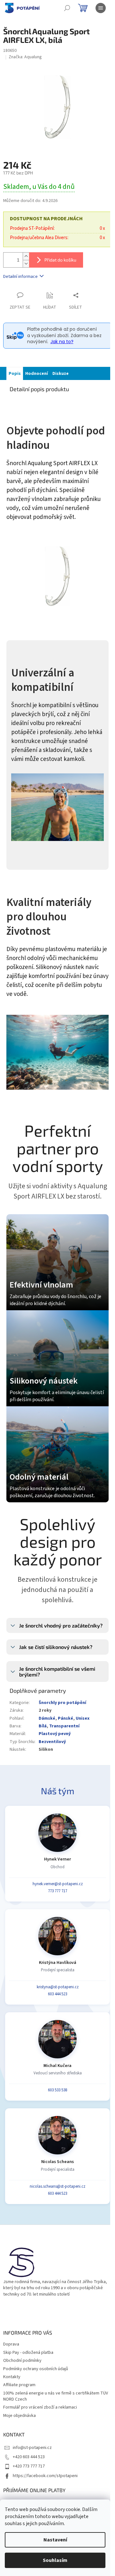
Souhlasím (55, 2560)
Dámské (47, 1718)
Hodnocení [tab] (37, 374)
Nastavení (55, 2540)
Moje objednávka (19, 2416)
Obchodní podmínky (22, 2361)
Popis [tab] (15, 374)
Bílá (43, 1726)
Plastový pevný (55, 1734)
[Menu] (101, 8)
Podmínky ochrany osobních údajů (36, 2369)
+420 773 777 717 (29, 2466)
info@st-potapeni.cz (32, 2448)
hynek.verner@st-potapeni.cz (58, 1884)
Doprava (11, 2344)
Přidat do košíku (60, 260)
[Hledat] (67, 8)
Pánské (65, 1718)
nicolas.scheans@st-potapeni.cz (57, 2186)
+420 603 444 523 (29, 2457)
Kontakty (12, 2377)
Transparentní (64, 1726)
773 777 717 (57, 1891)
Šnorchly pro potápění (62, 1703)
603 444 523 (57, 1994)
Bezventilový (52, 1742)
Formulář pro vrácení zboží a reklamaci (40, 2407)
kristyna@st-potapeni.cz (58, 1987)
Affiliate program (19, 2385)
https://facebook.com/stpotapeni (45, 2476)
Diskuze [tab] (61, 374)
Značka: (25, 57)
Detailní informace (20, 277)
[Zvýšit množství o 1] (26, 256)
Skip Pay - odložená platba (28, 2353)
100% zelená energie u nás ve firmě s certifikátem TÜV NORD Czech (56, 2396)
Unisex (83, 1718)
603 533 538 (57, 2090)
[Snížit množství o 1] (26, 264)
